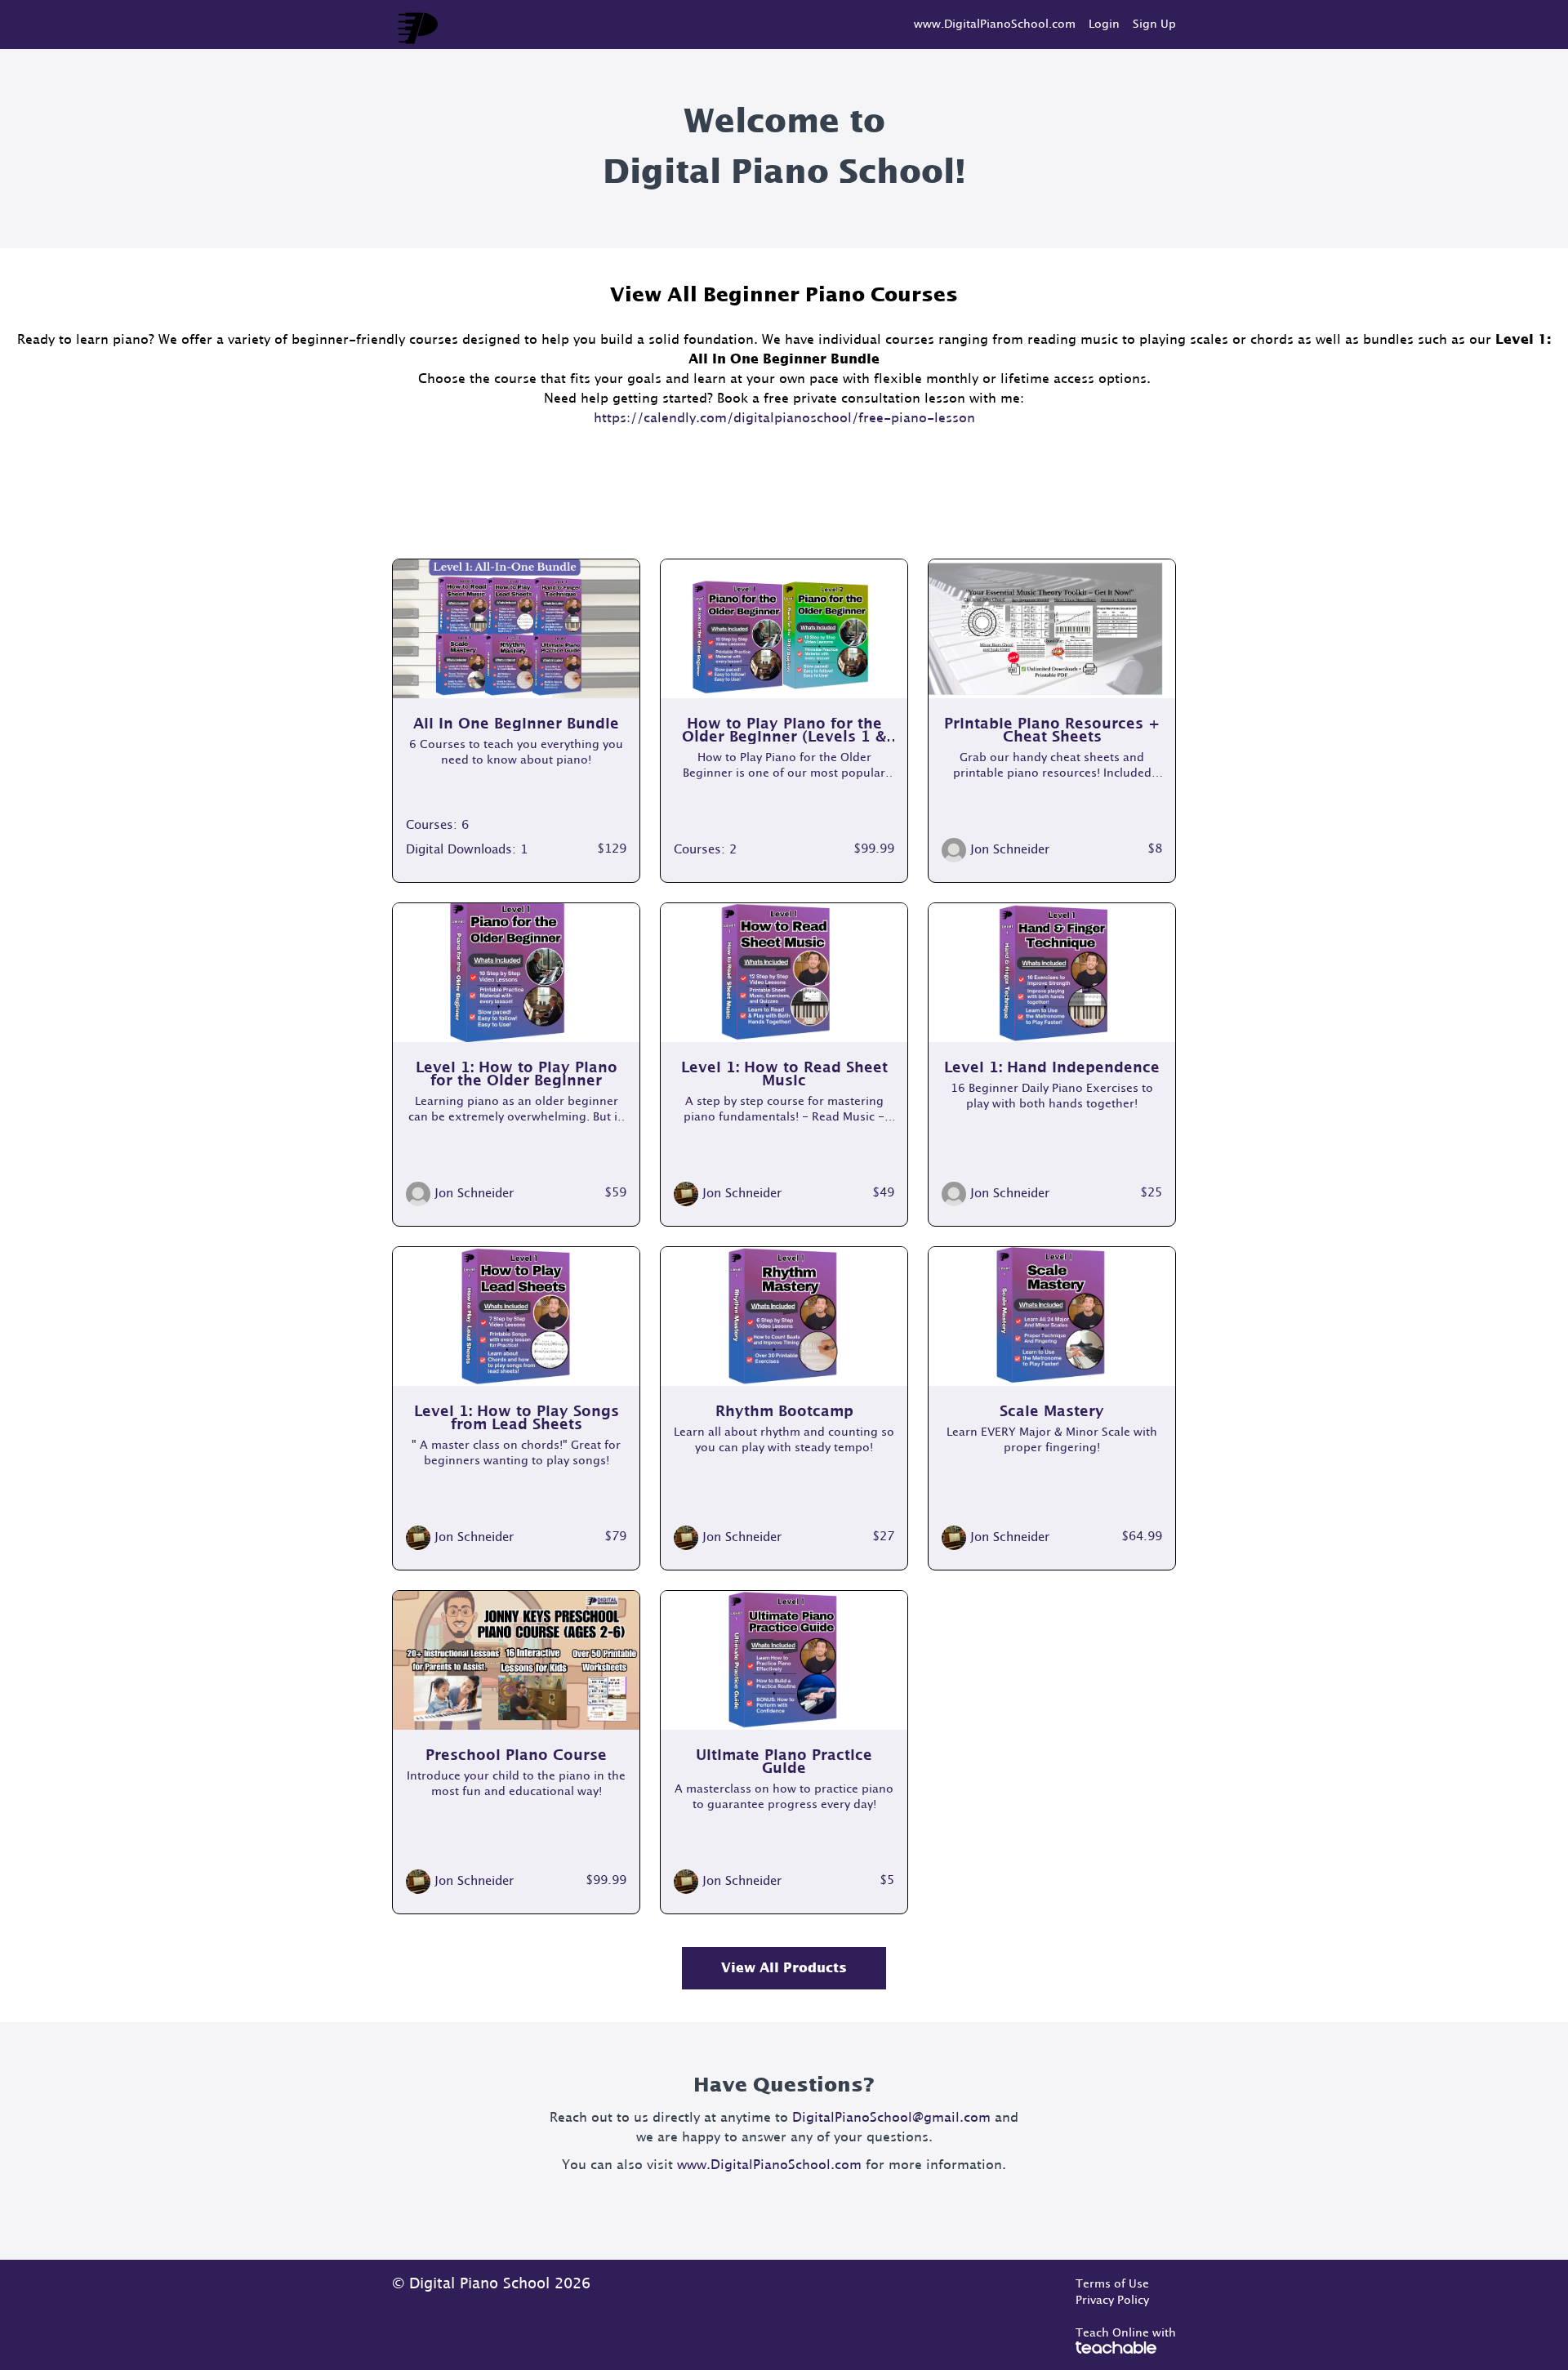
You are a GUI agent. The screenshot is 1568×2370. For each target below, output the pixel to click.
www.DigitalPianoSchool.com (995, 25)
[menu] (1038, 25)
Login (1104, 25)
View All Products (784, 1968)
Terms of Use (1112, 2284)
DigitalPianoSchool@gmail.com (891, 2118)
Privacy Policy (1112, 2301)
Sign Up (1154, 25)
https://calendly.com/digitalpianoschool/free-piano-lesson (784, 418)
